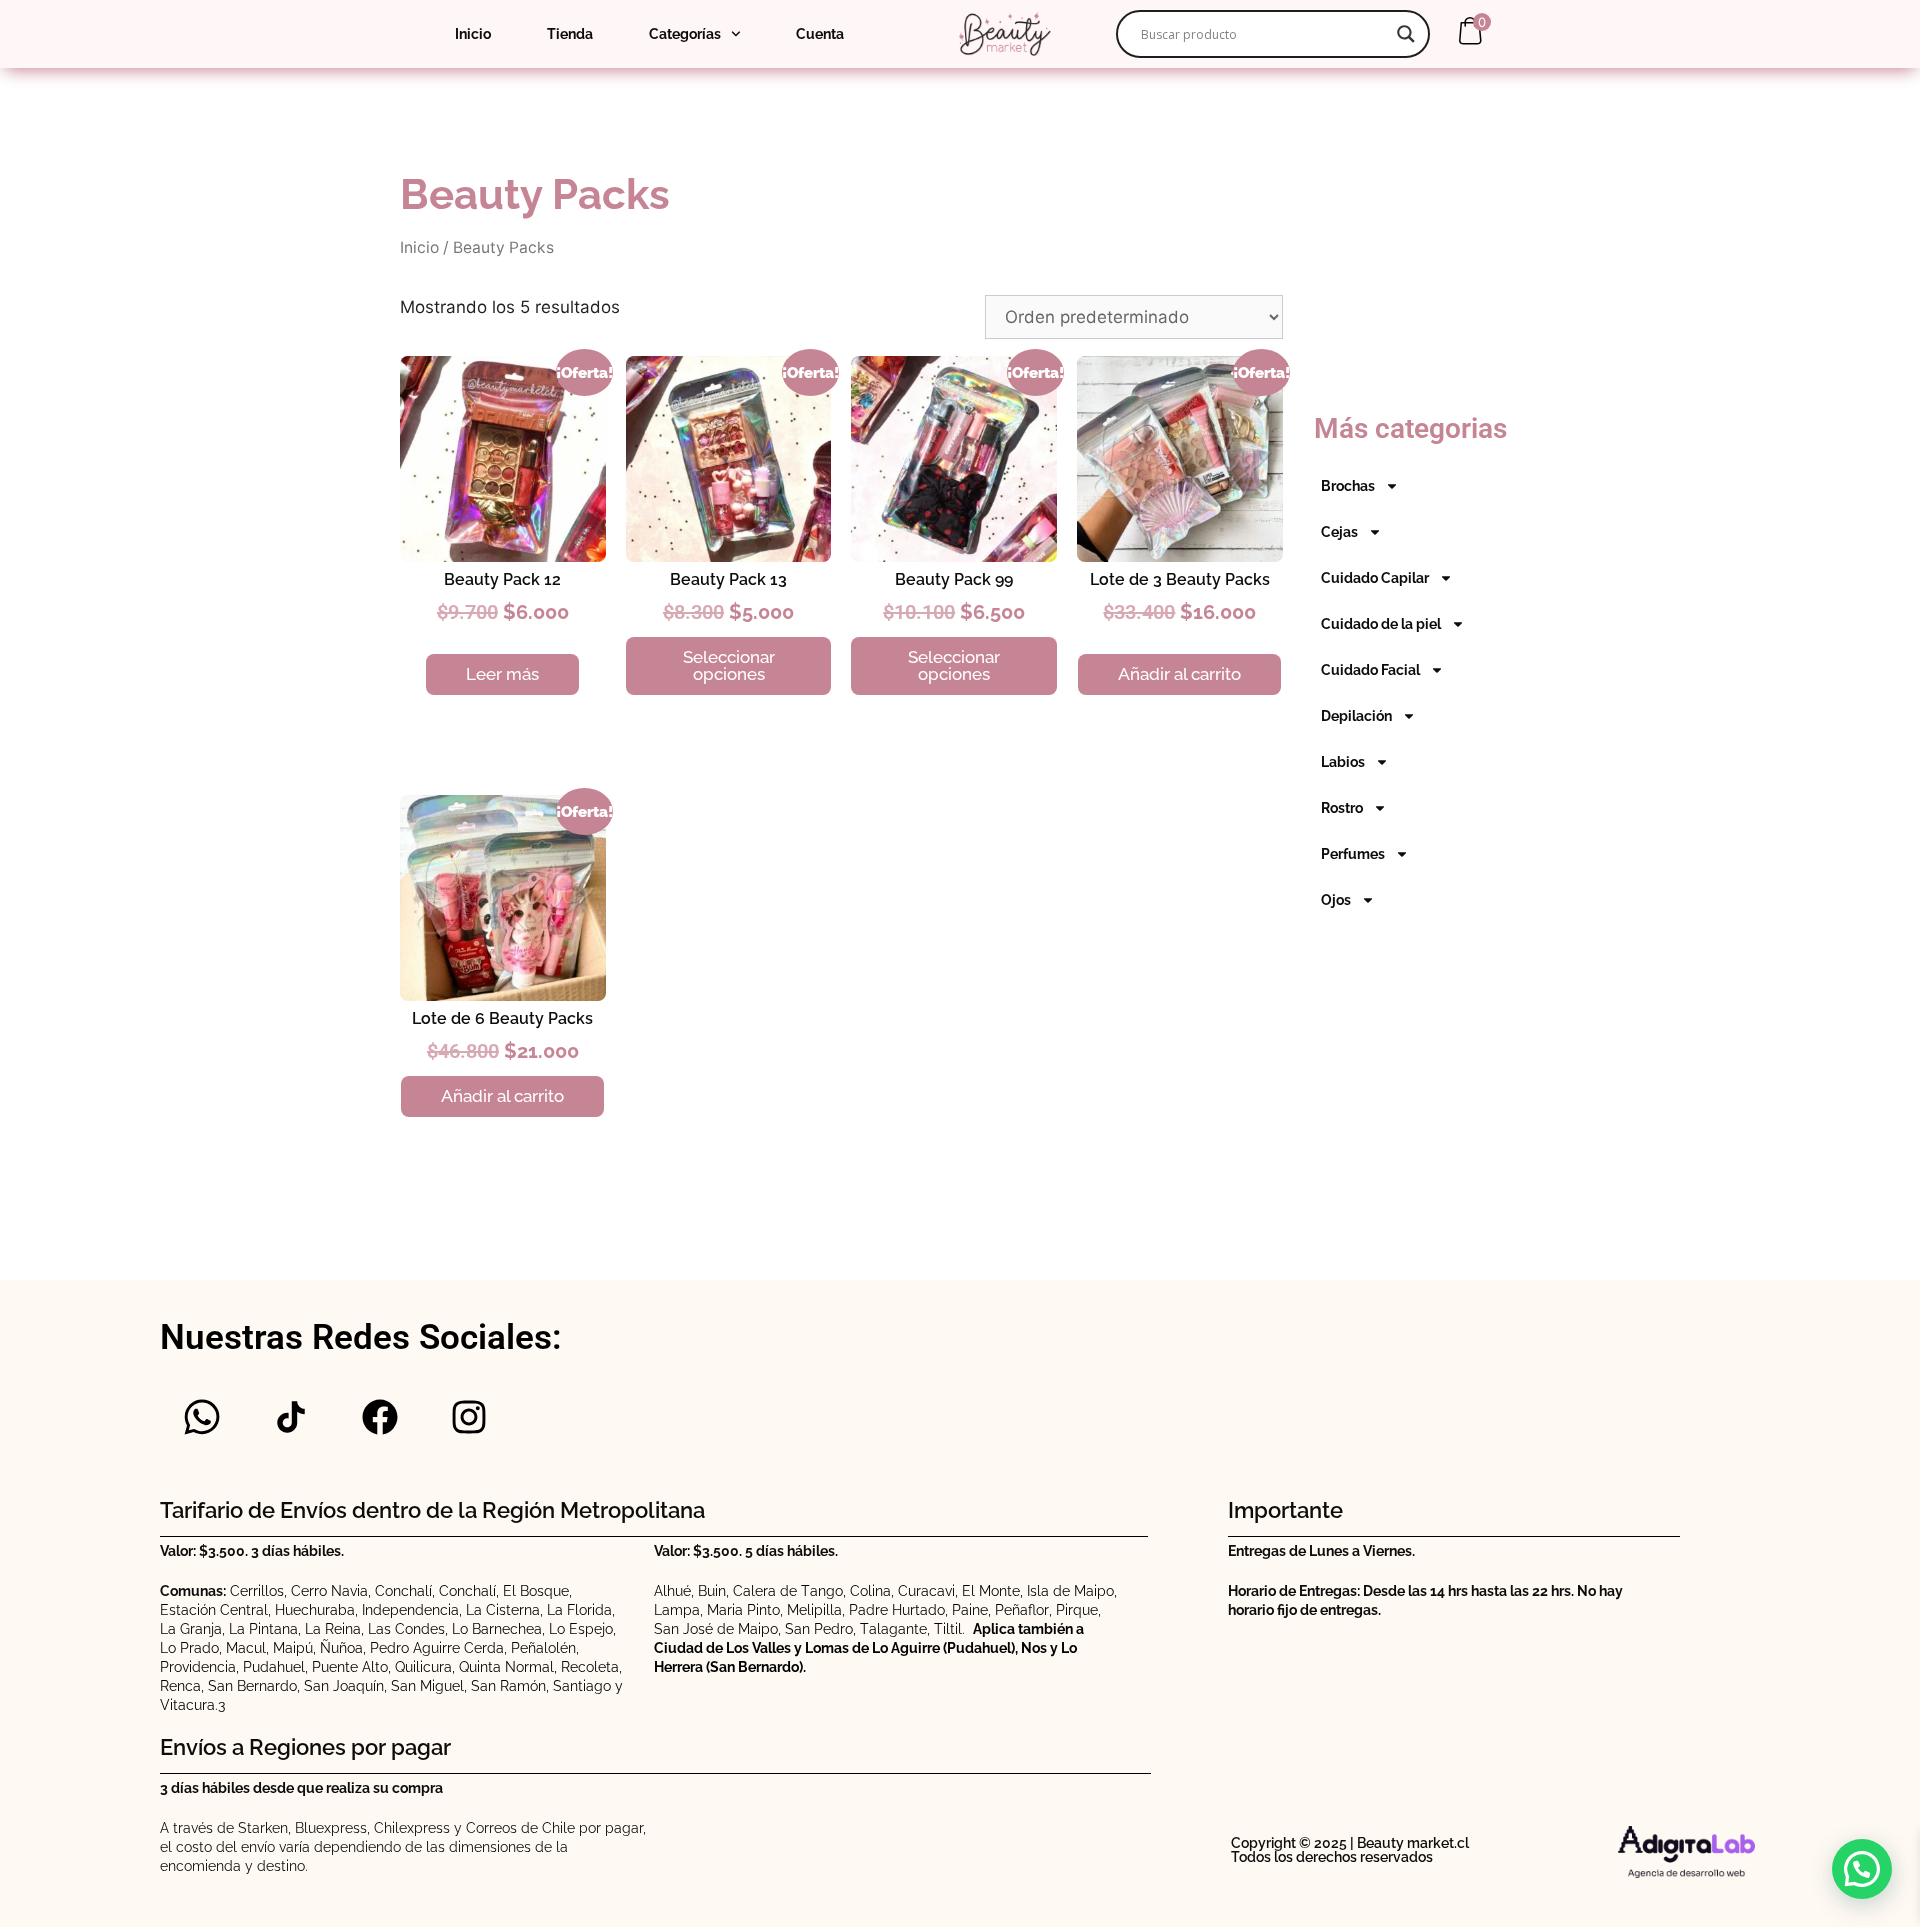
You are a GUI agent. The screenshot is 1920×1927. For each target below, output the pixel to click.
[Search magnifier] (1406, 34)
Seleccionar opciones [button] (729, 665)
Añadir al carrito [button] (1179, 674)
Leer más (502, 674)
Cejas (1339, 532)
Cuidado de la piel (1381, 624)
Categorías (685, 34)
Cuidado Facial (1370, 670)
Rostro (1342, 808)
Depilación (1356, 716)
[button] (1862, 1869)
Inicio (473, 34)
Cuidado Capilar (1375, 578)
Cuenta (820, 34)
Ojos (1336, 900)
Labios (1343, 762)
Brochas (1348, 486)
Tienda (570, 34)
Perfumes (1353, 854)
